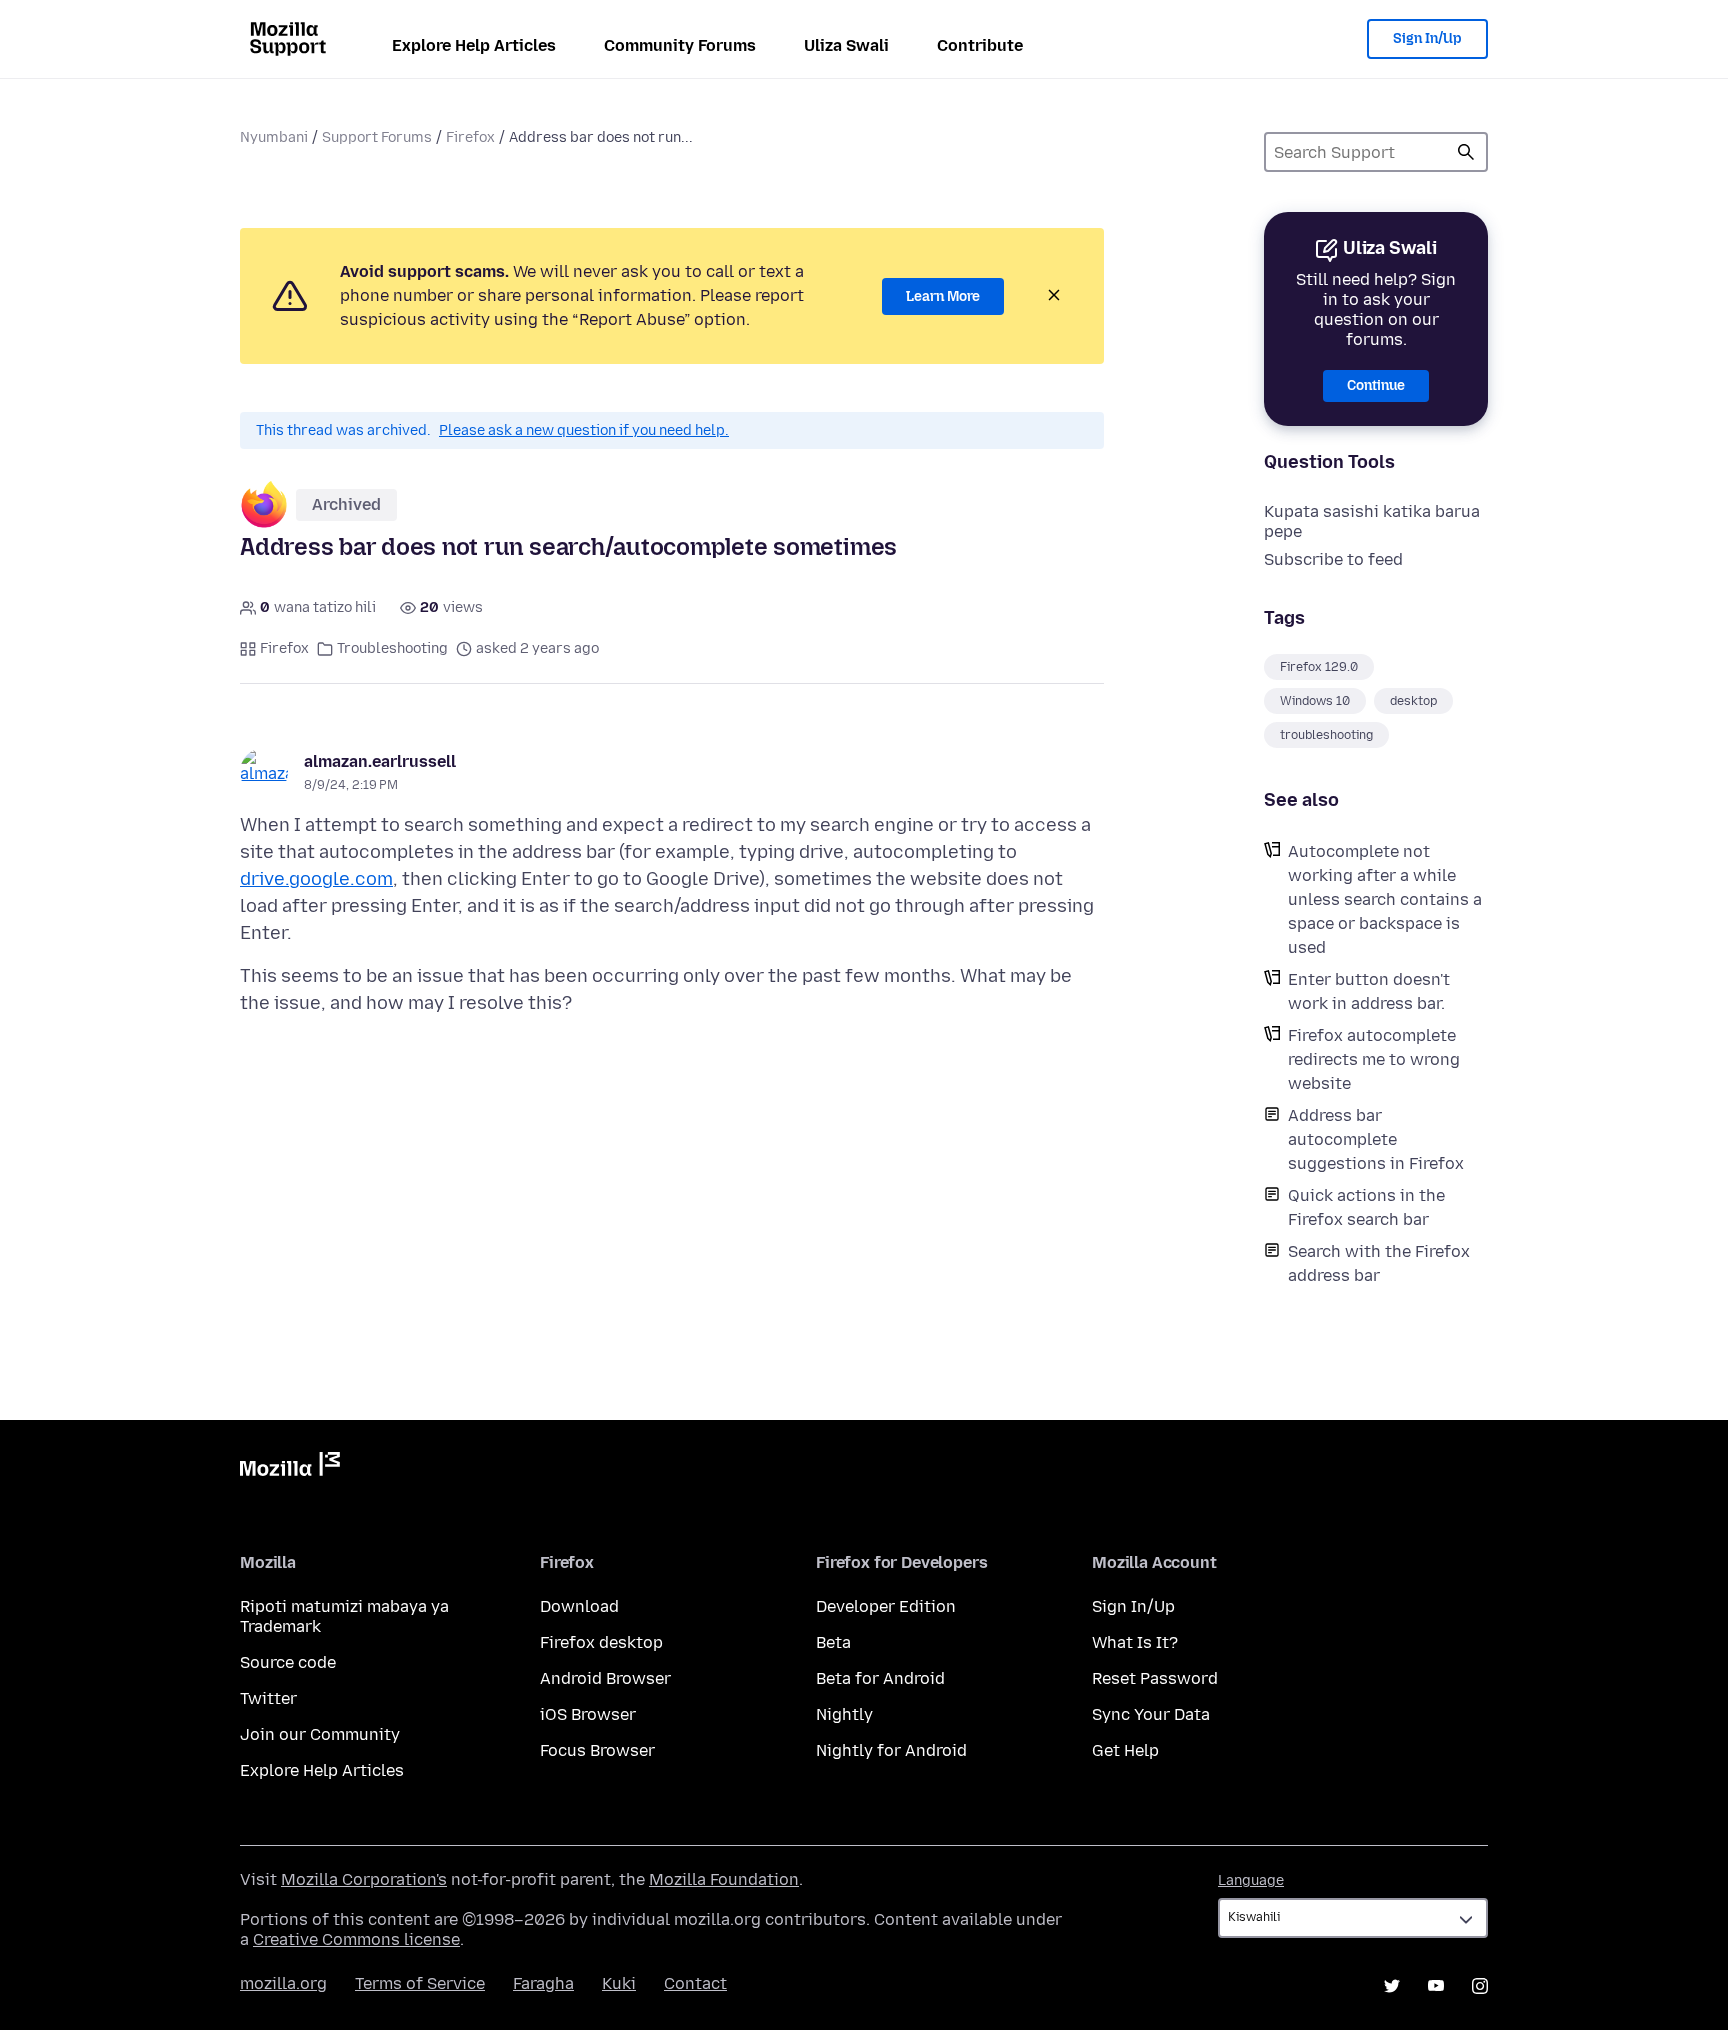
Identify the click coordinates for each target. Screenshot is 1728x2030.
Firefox (470, 137)
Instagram (1480, 1986)
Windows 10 (1315, 701)
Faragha (543, 1983)
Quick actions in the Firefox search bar (1366, 1207)
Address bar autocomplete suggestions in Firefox (1376, 1139)
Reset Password (1155, 1678)
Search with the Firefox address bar (1379, 1263)
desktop (1413, 701)
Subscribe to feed (1333, 559)
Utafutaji (1466, 152)
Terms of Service (420, 1983)
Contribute (980, 45)
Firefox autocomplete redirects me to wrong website (1374, 1059)
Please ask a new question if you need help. (584, 430)
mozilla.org (283, 1983)
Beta (833, 1642)
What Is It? (1135, 1642)
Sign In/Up (1427, 38)
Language (1251, 1880)
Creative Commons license (356, 1939)
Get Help (1125, 1750)
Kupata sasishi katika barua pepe (1372, 521)
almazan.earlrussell (380, 761)
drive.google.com (316, 879)
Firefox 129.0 (1319, 667)
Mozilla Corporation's (364, 1879)
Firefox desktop (601, 1642)
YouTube (1436, 1986)
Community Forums (680, 45)
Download (579, 1606)
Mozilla (290, 1468)
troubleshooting (1326, 735)
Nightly (844, 1714)
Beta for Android (880, 1678)
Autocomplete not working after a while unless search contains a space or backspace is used (1385, 899)
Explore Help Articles (474, 45)
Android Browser (605, 1678)
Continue (1376, 385)
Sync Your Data (1151, 1714)
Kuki (619, 1983)
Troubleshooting (392, 648)
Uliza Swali (846, 45)
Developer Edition (886, 1606)
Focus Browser (597, 1750)
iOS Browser (588, 1714)
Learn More (943, 296)
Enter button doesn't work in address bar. (1369, 991)
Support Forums (377, 137)
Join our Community (320, 1734)
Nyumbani (274, 137)
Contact (695, 1983)
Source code (288, 1662)
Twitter (268, 1698)
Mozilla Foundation (724, 1879)
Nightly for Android (891, 1750)
